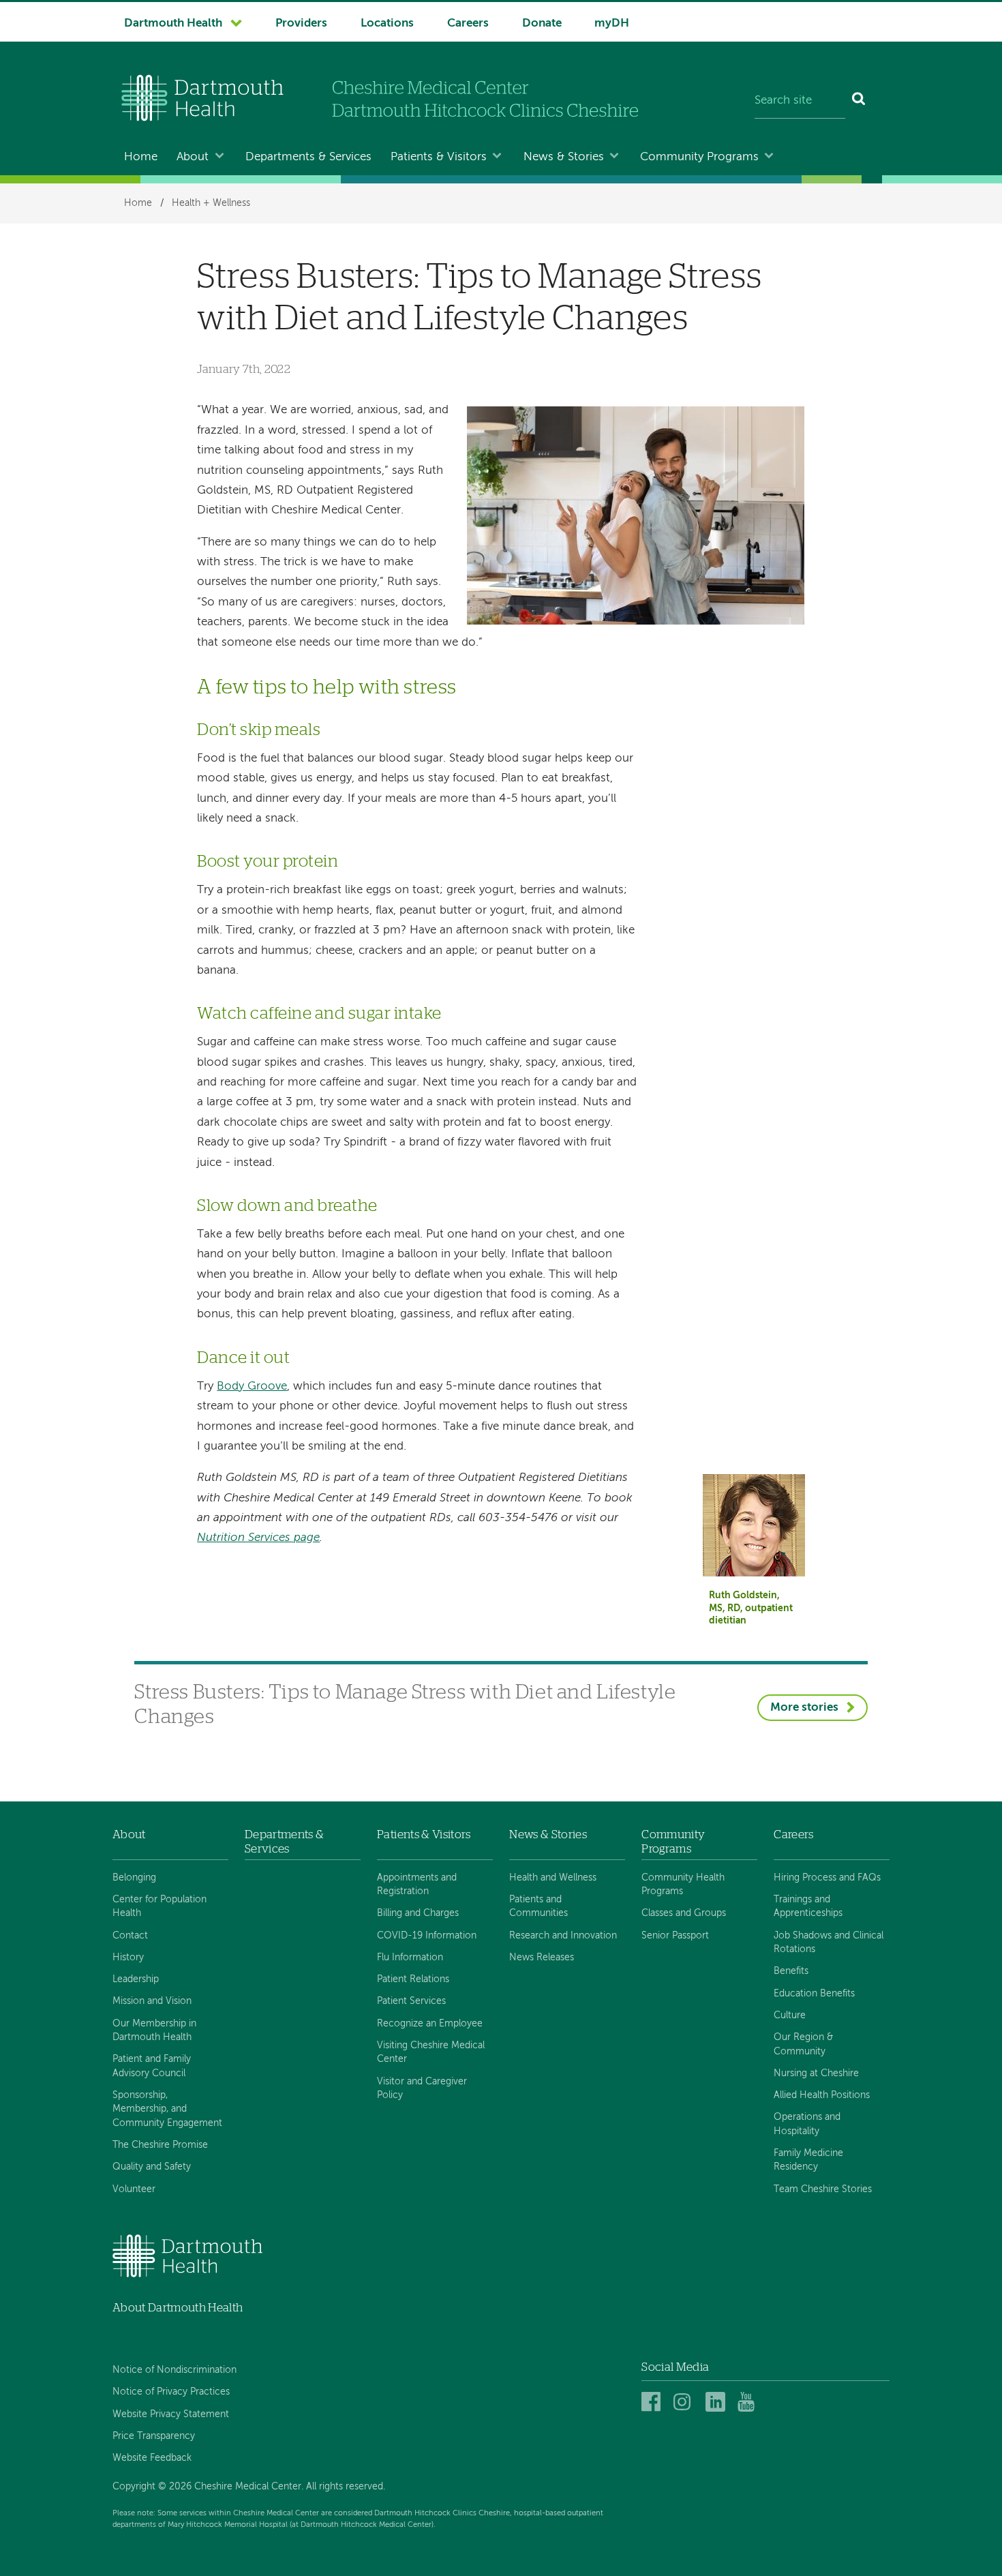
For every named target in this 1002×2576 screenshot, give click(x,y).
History (128, 1958)
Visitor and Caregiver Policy (422, 2088)
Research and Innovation (563, 1936)
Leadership (136, 1979)
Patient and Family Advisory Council (152, 2066)
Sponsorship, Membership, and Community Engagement (167, 2109)
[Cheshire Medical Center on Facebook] (653, 2402)
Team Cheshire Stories (823, 2189)
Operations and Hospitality (807, 2124)
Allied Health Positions (822, 2095)
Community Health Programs (683, 1885)
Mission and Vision (152, 2001)
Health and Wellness (553, 1878)
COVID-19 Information (427, 1936)
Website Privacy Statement (171, 2414)
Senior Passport (675, 1936)
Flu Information (410, 1958)
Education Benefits (814, 1994)
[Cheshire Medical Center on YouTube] (749, 2402)
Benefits (791, 1971)
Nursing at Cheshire (816, 2073)
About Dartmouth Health (178, 2308)
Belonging (134, 1878)
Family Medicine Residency (808, 2160)
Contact (130, 1936)
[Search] (859, 101)
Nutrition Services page (258, 1538)
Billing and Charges (418, 1913)
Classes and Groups (684, 1913)
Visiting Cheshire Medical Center (431, 2052)
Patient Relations (413, 1979)
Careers (468, 24)
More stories (804, 1708)
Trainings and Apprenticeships (808, 1906)
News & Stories (564, 157)
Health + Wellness (211, 203)
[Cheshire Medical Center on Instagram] (685, 2402)
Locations (387, 24)
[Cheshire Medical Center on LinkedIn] (717, 2402)
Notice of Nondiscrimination (174, 2370)
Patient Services (411, 2001)
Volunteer (134, 2189)
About (193, 157)
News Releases (542, 1958)
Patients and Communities (538, 1906)
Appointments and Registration (417, 1885)
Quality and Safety (152, 2167)
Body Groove (252, 1387)
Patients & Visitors (439, 157)
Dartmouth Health (173, 24)
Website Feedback (152, 2458)
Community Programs (699, 157)
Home (141, 157)
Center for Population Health (160, 1906)
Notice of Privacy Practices (171, 2392)
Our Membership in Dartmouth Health (154, 2031)
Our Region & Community (803, 2044)
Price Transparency (154, 2436)
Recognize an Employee (430, 2024)
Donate (542, 24)
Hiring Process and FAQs (827, 1878)
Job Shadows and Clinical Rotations (829, 1943)
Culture (790, 2016)
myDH (612, 24)
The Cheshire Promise (160, 2145)
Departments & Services (308, 157)
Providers (301, 24)
